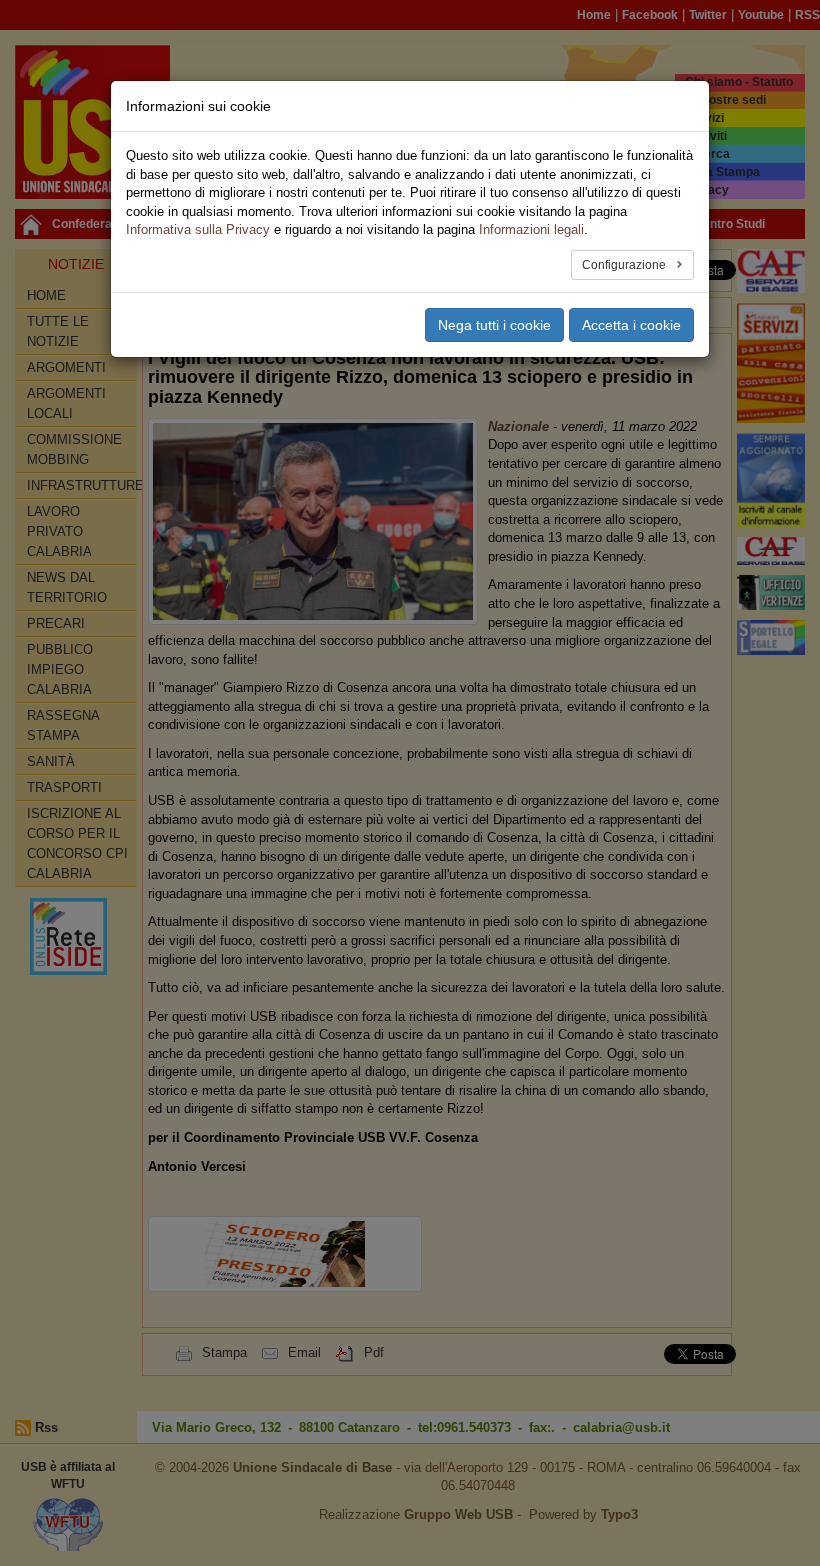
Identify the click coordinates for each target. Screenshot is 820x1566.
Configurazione (625, 265)
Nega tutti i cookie (494, 325)
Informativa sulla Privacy (198, 229)
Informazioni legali (531, 229)
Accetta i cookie (631, 325)
